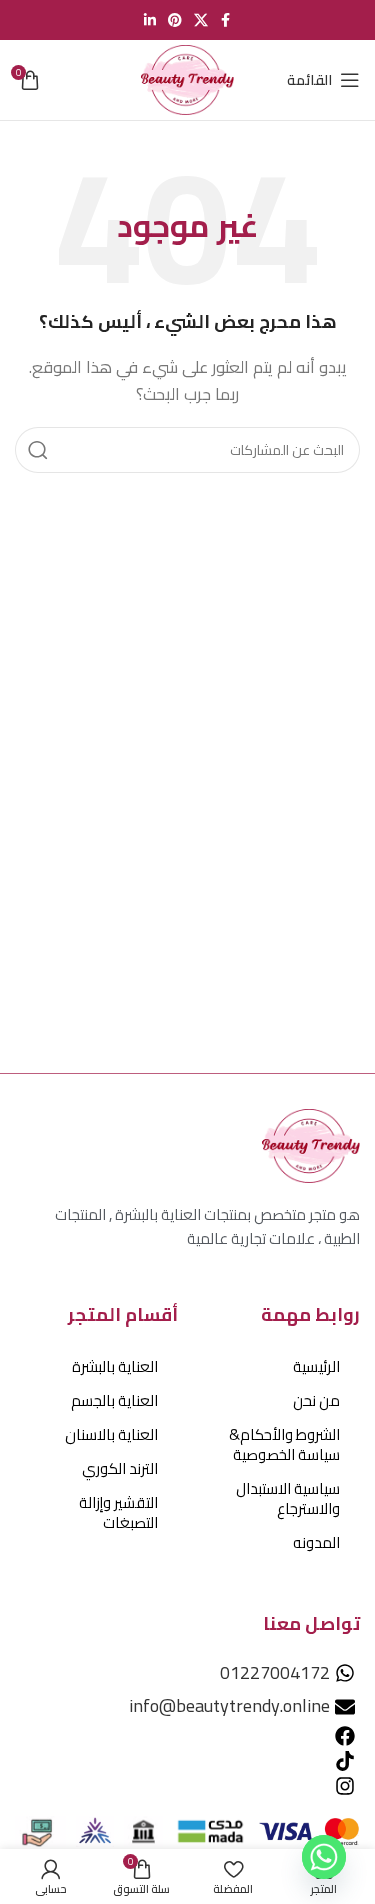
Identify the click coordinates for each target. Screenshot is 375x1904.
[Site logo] (187, 78)
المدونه (316, 1542)
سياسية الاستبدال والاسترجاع (288, 1498)
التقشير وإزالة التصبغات (118, 1512)
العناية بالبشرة (115, 1366)
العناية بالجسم (114, 1400)
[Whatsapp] (324, 1857)
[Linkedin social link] (150, 20)
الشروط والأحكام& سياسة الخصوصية (284, 1444)
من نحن (316, 1400)
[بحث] (38, 450)
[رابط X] (201, 20)
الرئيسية (316, 1366)
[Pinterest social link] (175, 20)
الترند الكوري (120, 1468)
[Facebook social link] (226, 20)
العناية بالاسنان (111, 1434)
